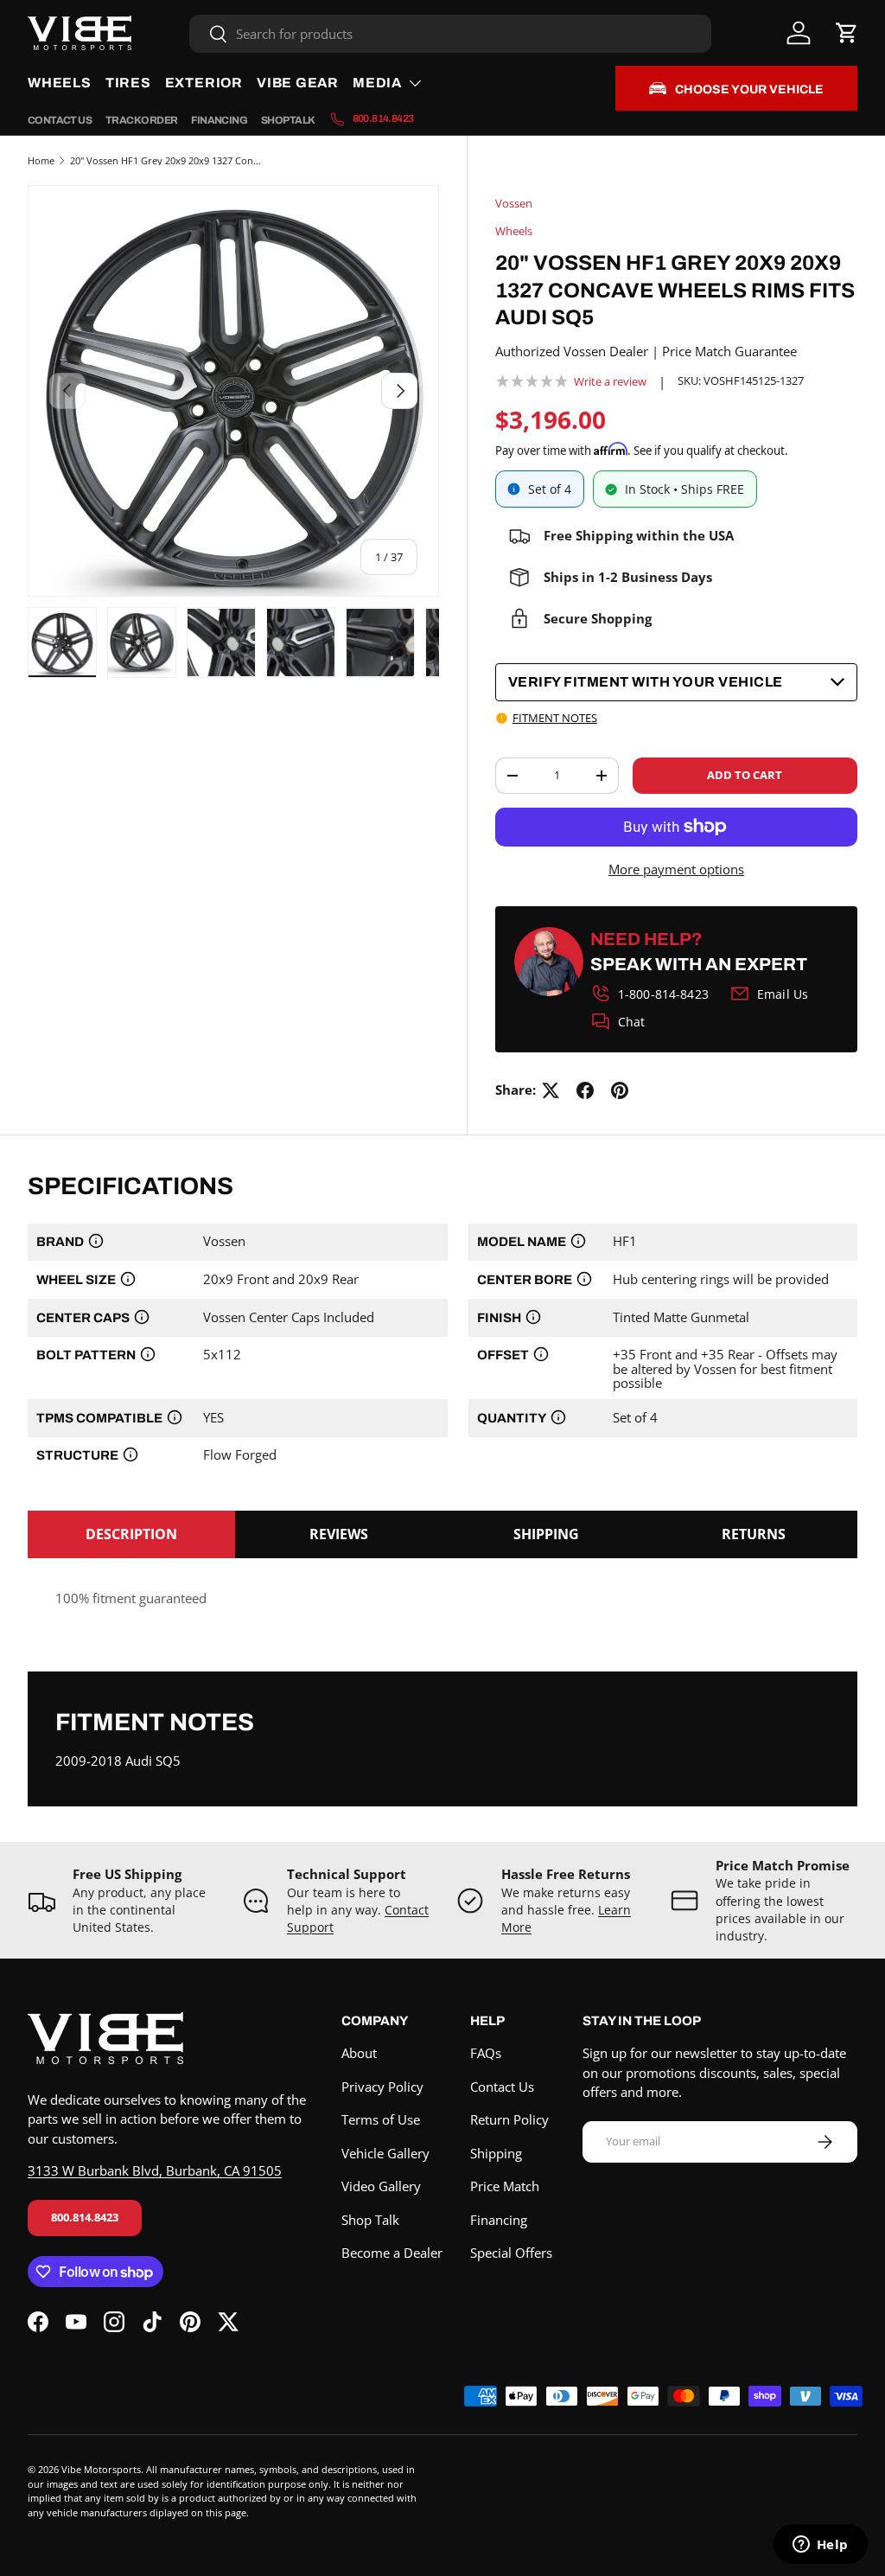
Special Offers (511, 2253)
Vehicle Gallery (385, 2153)
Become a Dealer (392, 2253)
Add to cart (745, 775)
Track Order (141, 120)
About (359, 2053)
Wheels (60, 83)
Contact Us (60, 120)
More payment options (676, 869)
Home (41, 160)
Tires (128, 83)
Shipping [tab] (546, 1534)
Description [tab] (131, 1534)
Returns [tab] (754, 1534)
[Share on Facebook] (585, 1090)
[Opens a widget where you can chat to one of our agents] (820, 2546)
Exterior (204, 83)
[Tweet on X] (551, 1090)
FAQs (486, 2053)
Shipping (496, 2153)
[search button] (209, 35)
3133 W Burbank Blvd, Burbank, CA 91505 (155, 2170)
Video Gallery (381, 2186)
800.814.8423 (85, 2217)
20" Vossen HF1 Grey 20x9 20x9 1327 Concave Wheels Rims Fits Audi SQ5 (167, 160)
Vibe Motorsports (101, 2469)
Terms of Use (381, 2119)
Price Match (505, 2186)
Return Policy (509, 2119)
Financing (219, 120)
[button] (847, 33)
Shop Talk (288, 120)
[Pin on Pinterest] (620, 1090)
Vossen (514, 203)
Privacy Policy (382, 2087)
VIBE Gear (298, 83)
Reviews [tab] (339, 1534)
